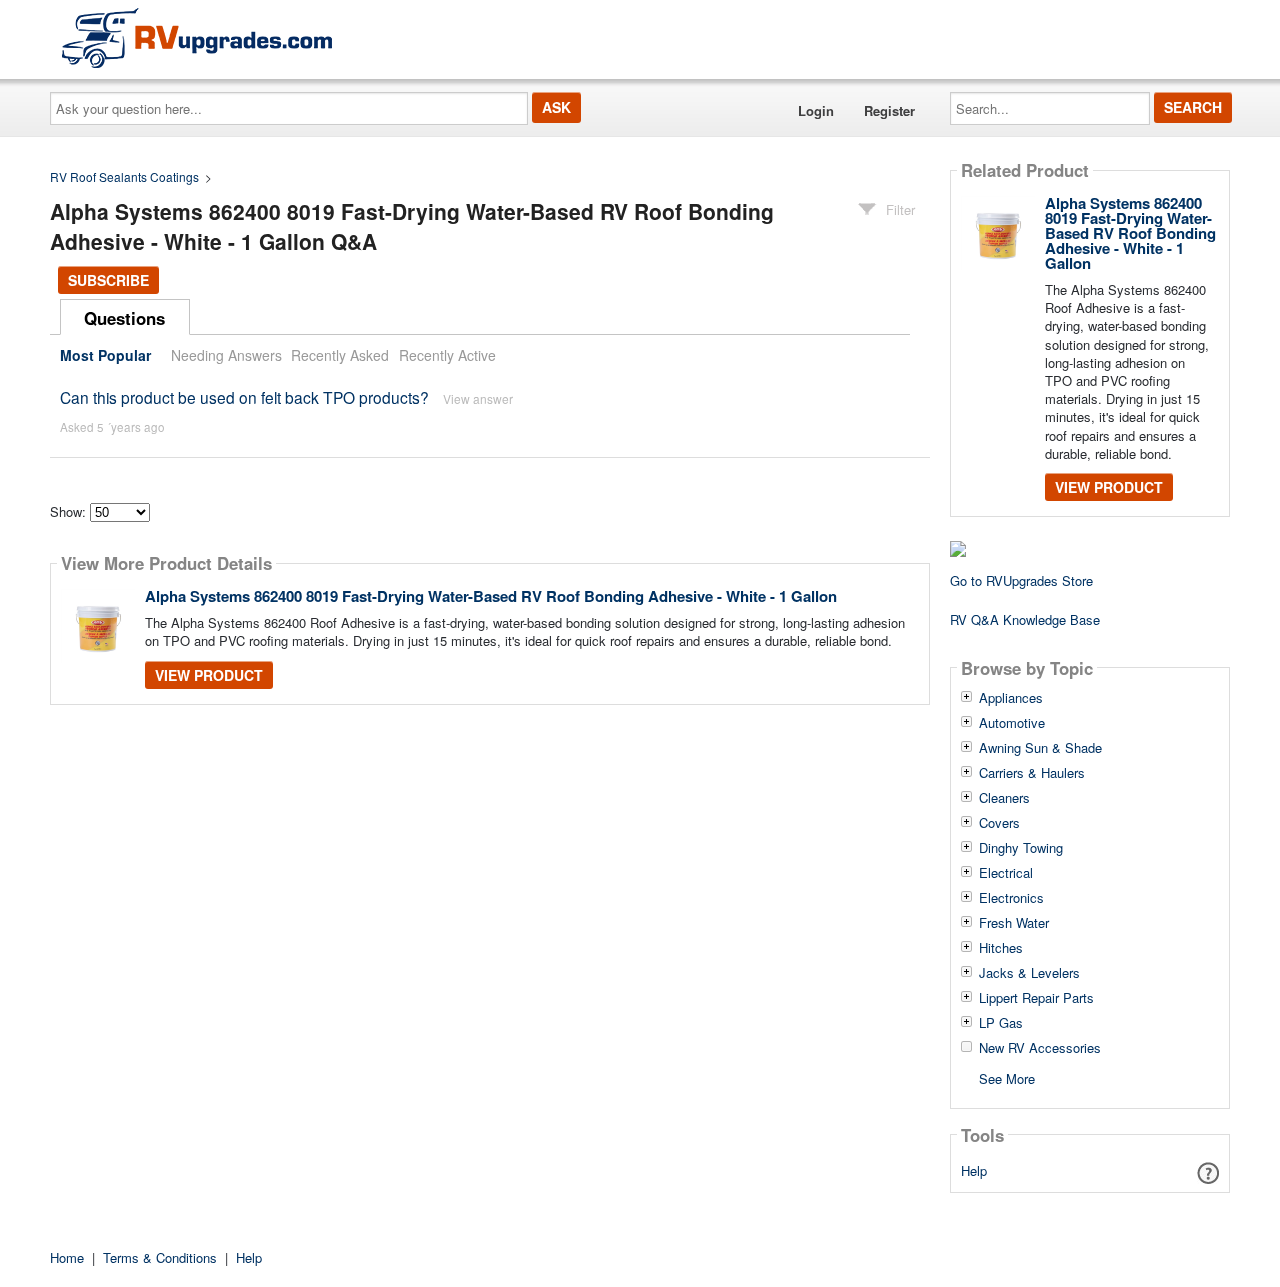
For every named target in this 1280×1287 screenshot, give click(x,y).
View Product (209, 675)
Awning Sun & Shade (1040, 748)
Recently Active (447, 355)
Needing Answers (226, 355)
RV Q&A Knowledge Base (1025, 619)
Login (816, 110)
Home (67, 1257)
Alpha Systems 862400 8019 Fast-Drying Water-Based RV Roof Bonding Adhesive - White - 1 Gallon (491, 596)
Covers (999, 823)
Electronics (1011, 898)
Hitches (1001, 948)
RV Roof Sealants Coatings (124, 176)
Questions (124, 318)
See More (1007, 1077)
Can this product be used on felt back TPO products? (244, 397)
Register (889, 110)
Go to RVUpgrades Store (1021, 580)
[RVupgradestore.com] (197, 37)
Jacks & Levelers (1029, 973)
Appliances (1011, 698)
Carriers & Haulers (1032, 773)
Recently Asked (340, 355)
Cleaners (1004, 798)
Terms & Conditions (160, 1257)
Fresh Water (1014, 923)
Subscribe (108, 280)
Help (974, 1170)
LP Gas (1001, 1023)
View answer (478, 398)
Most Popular (105, 355)
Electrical (1006, 873)
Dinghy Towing (1021, 848)
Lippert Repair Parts (1036, 998)
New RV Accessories (1040, 1048)
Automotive (1012, 723)
